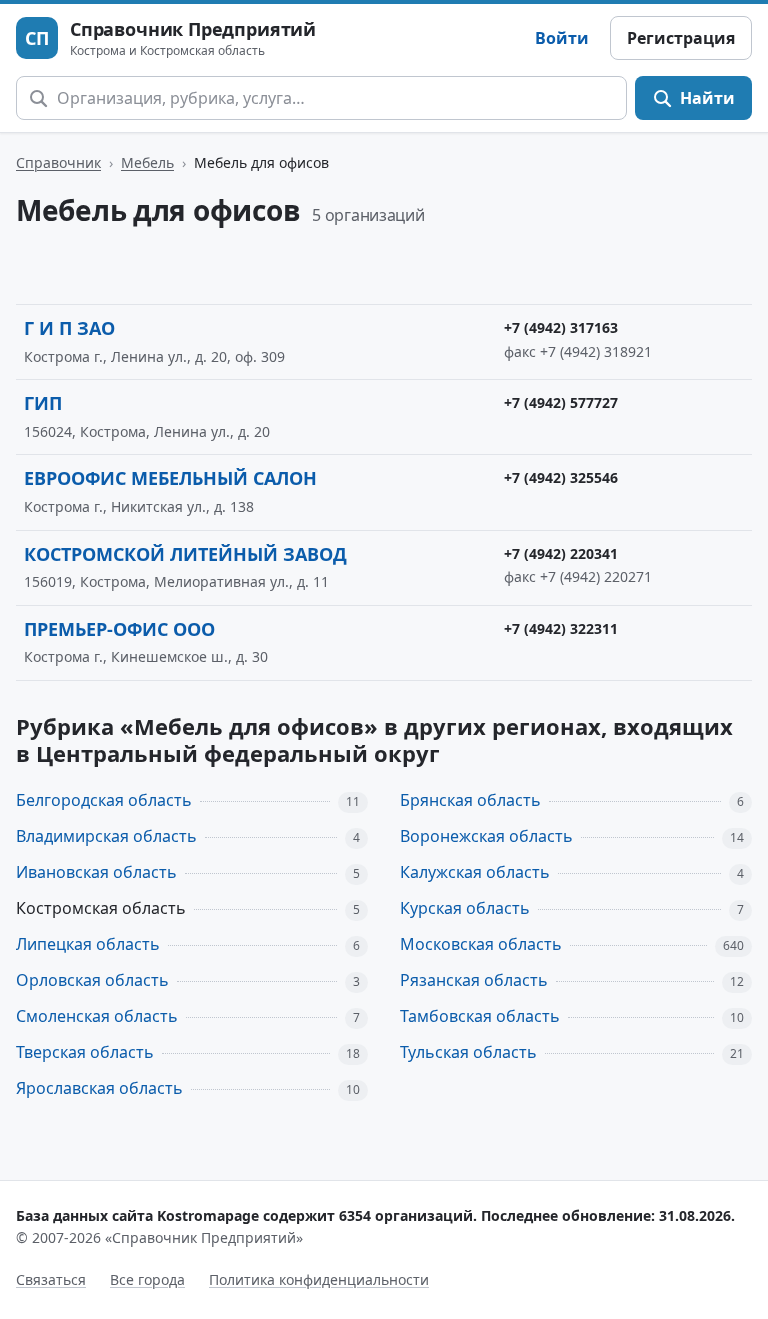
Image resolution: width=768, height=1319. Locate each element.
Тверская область (85, 1052)
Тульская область (468, 1052)
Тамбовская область (480, 1016)
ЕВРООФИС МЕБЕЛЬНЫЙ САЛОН (170, 478)
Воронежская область (486, 836)
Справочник (58, 162)
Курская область (465, 908)
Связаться (51, 1279)
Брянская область (470, 800)
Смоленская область (97, 1016)
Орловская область (92, 980)
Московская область (481, 944)
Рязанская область (474, 980)
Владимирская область (106, 836)
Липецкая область (88, 944)
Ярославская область (99, 1088)
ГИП (43, 403)
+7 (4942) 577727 (561, 402)
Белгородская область (104, 800)
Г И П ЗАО (69, 328)
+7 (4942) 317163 (561, 327)
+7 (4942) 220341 (561, 553)
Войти (562, 38)
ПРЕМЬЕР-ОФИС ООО (119, 629)
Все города (147, 1279)
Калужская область (475, 872)
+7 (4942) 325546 (561, 477)
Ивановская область (96, 872)
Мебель (147, 162)
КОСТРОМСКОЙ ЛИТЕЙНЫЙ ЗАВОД (185, 554)
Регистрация (681, 38)
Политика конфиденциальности (319, 1279)
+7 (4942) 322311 (561, 628)
